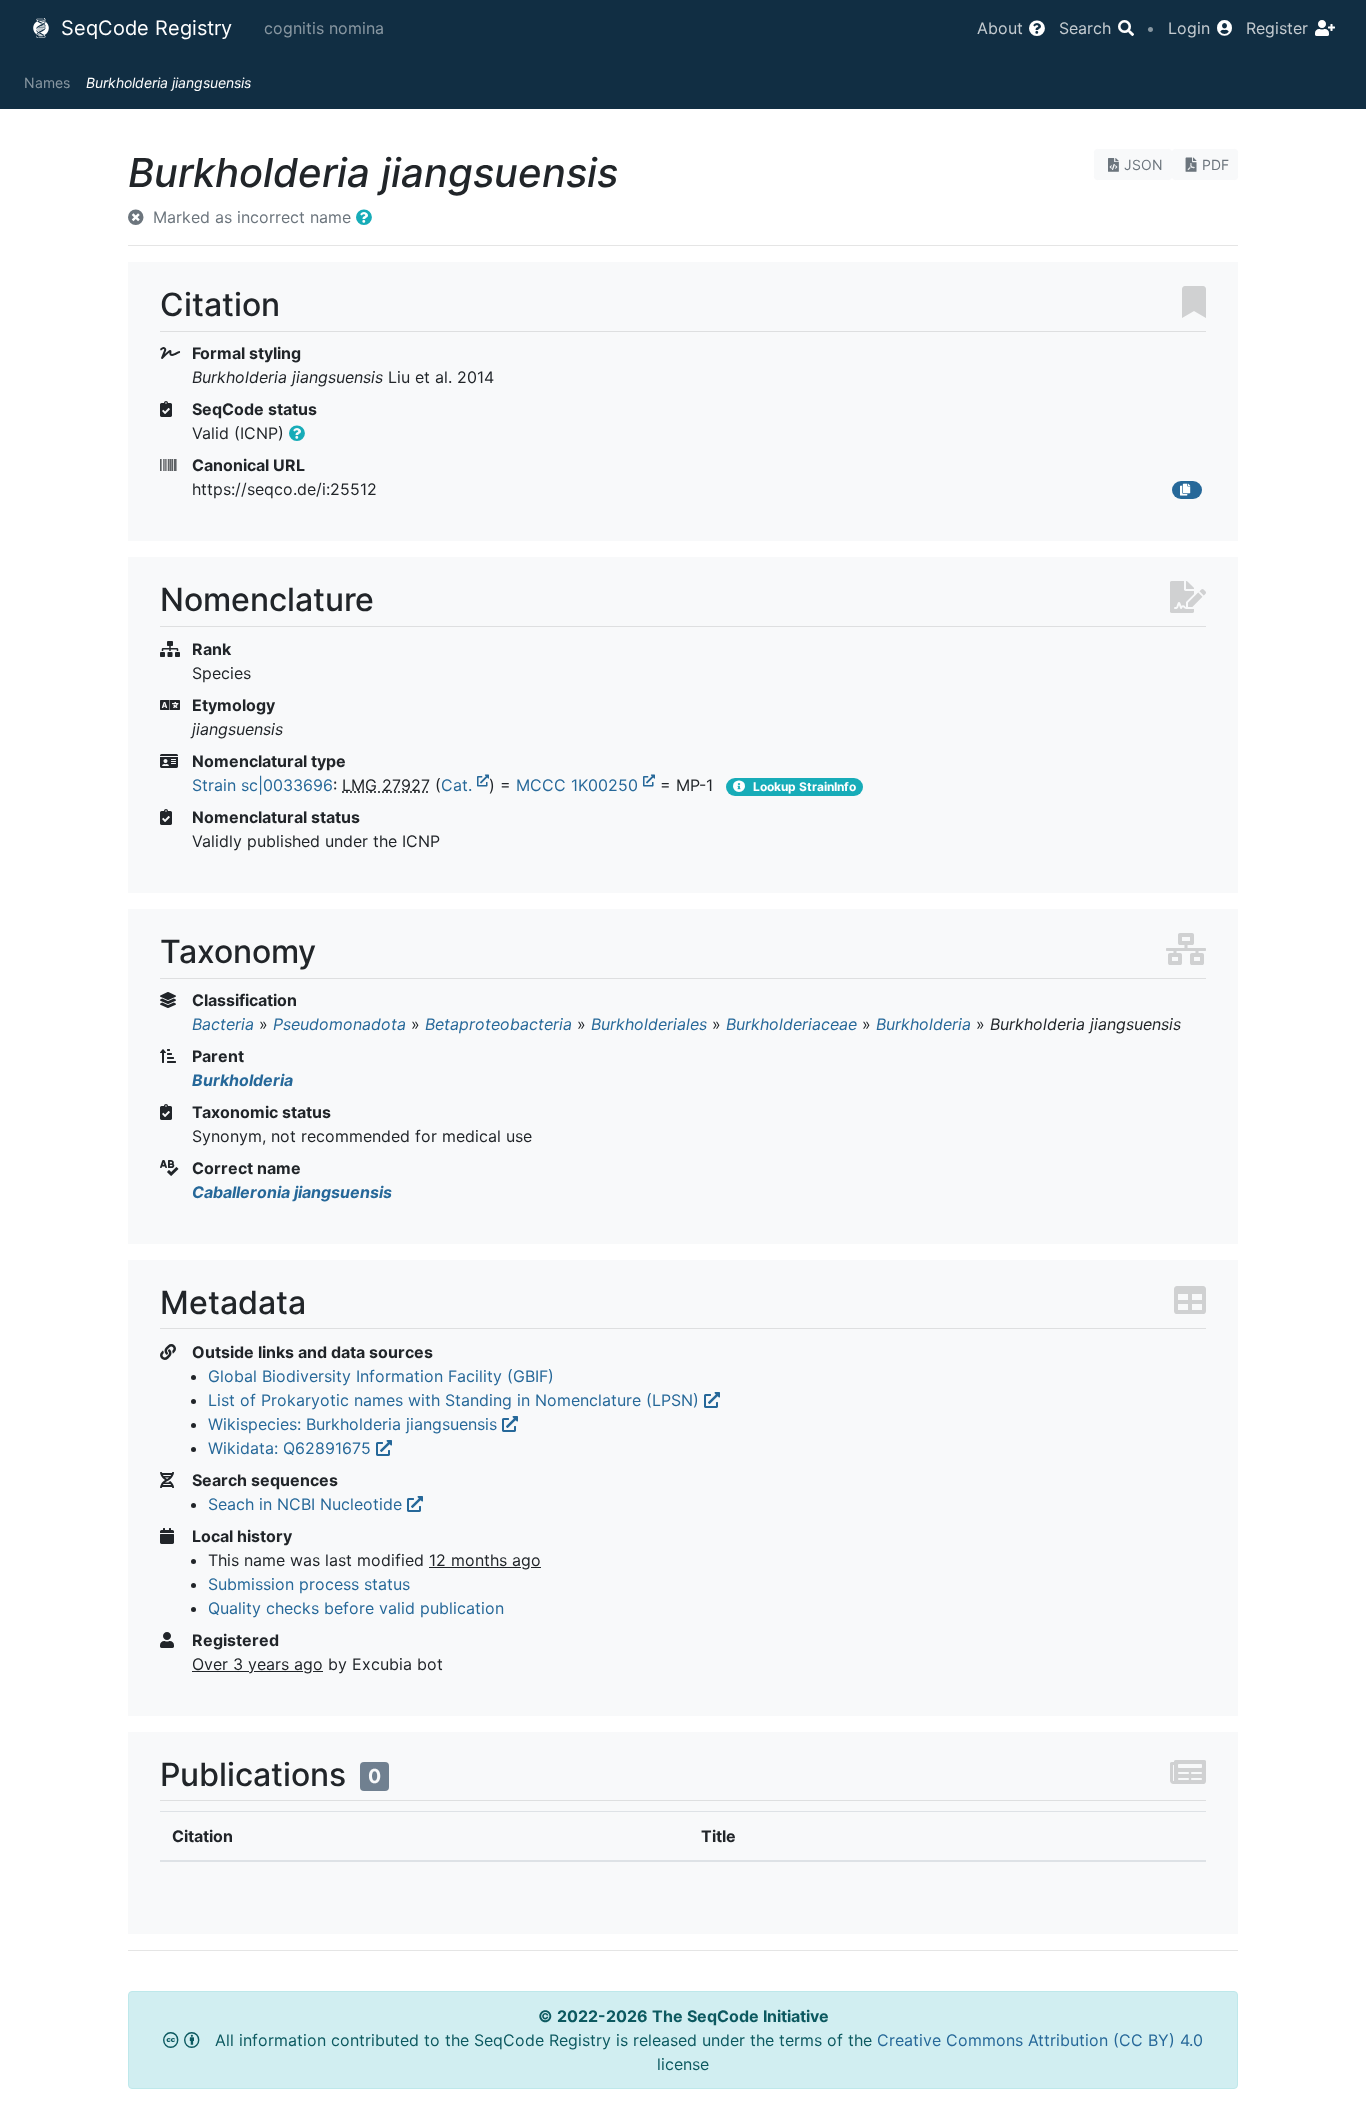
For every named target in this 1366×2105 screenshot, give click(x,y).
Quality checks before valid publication (356, 1608)
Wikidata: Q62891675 (292, 1448)
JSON (1143, 164)
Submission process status (309, 1584)
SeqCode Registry (143, 28)
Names (47, 82)
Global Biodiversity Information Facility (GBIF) (381, 1376)
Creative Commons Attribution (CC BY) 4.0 (1040, 2040)
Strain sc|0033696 (262, 785)
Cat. (459, 785)
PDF (1215, 164)
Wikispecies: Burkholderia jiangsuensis (355, 1424)
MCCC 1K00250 (579, 785)
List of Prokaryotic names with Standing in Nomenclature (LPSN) (456, 1400)
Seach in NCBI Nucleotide (307, 1504)
